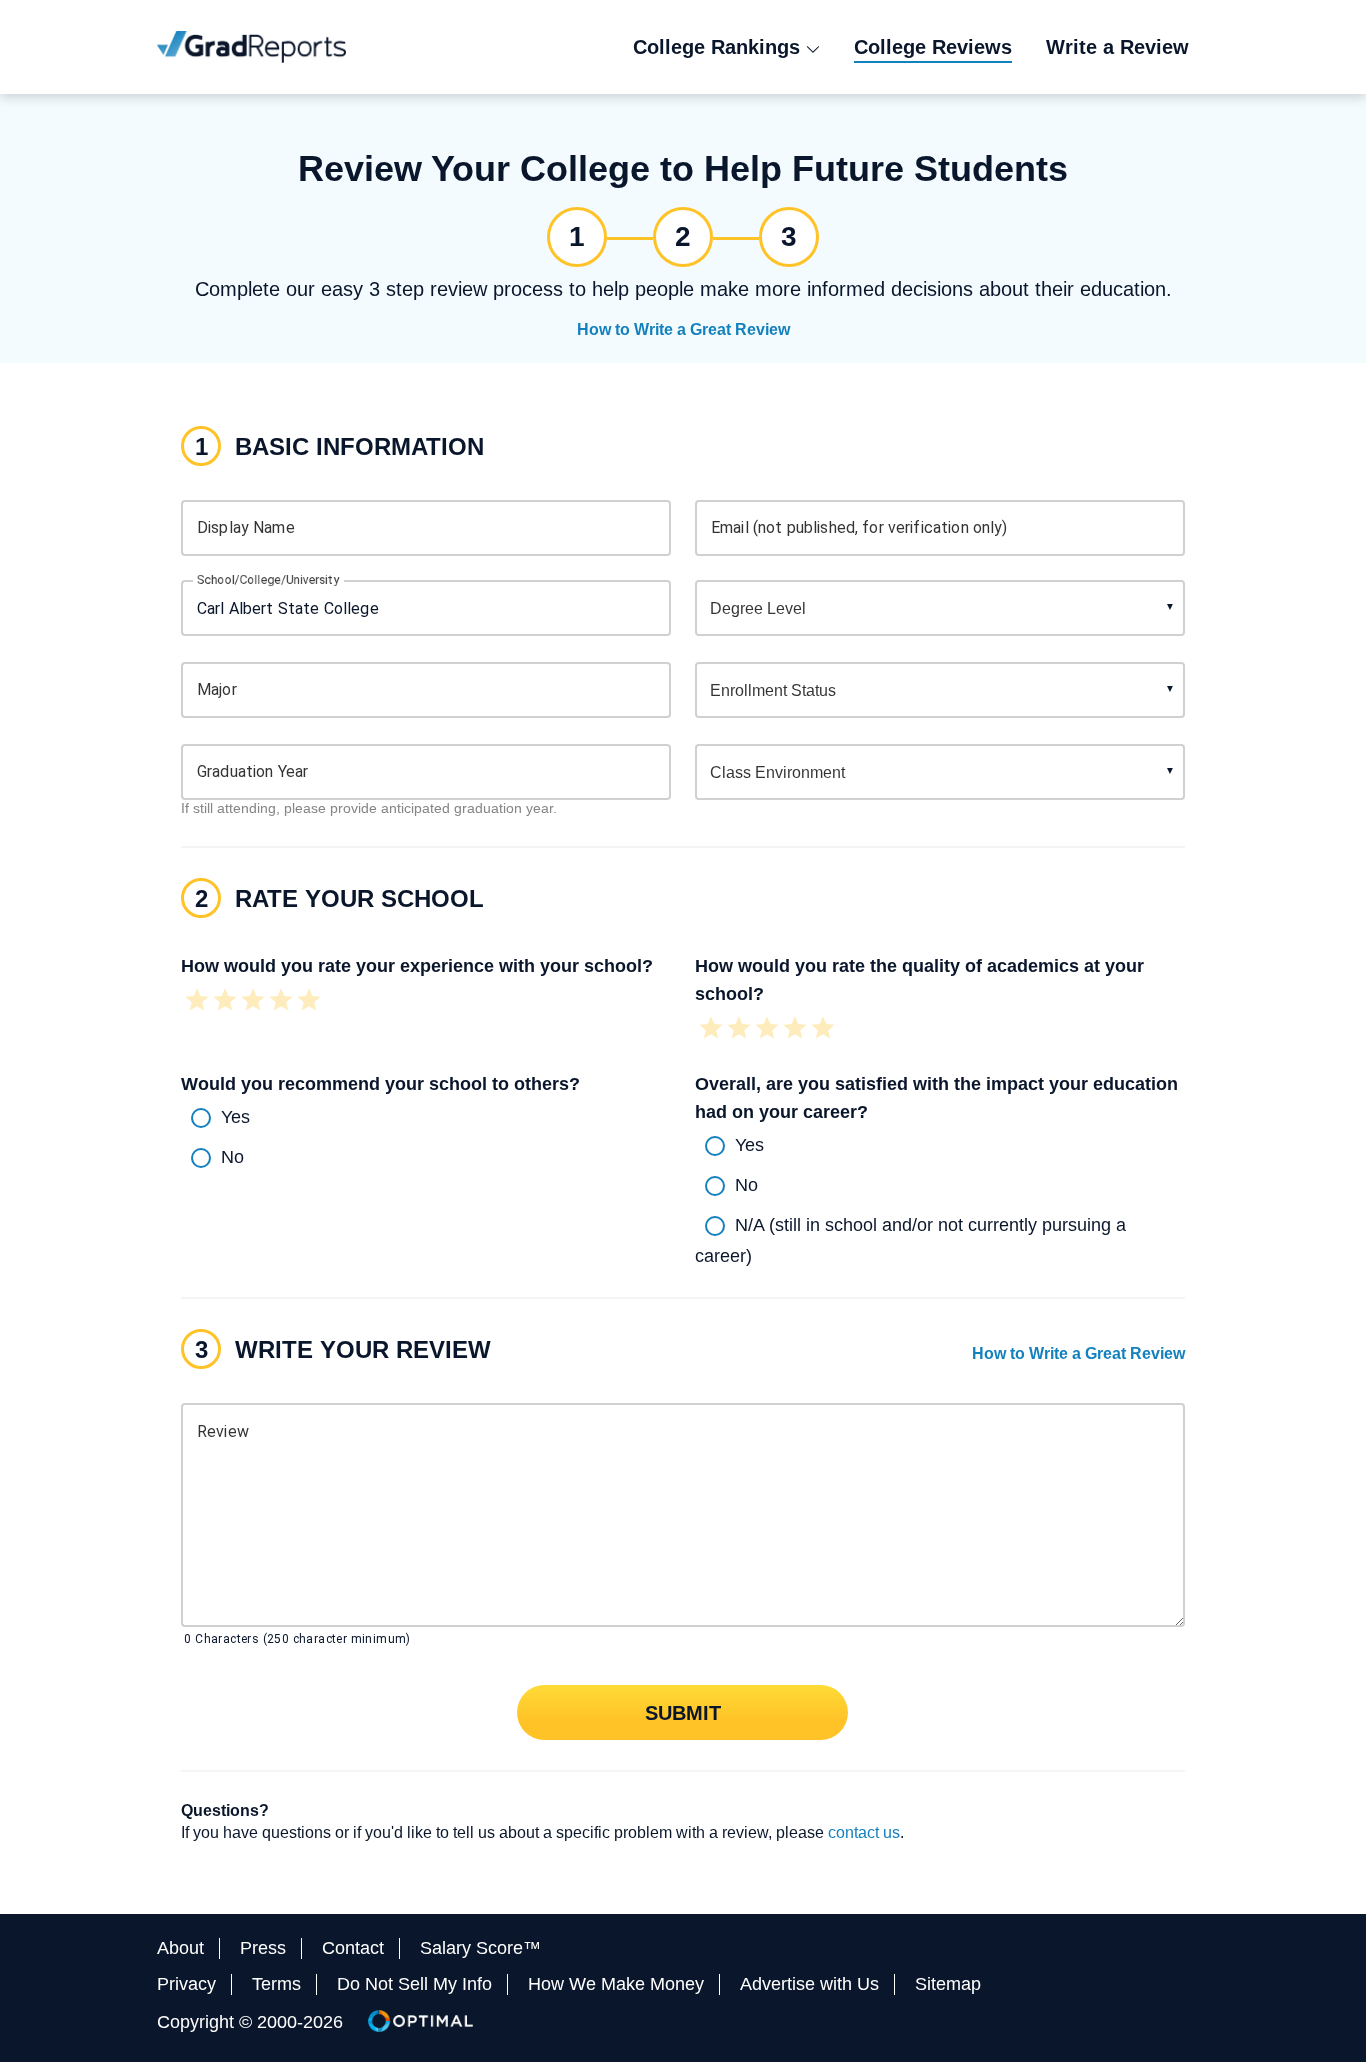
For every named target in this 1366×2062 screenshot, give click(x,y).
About (180, 1948)
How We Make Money (616, 1984)
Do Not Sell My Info (414, 1984)
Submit (683, 1712)
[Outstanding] (309, 1002)
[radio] (426, 1118)
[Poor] (225, 1002)
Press (263, 1948)
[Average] (253, 1002)
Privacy (186, 1984)
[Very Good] (281, 1002)
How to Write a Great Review (683, 329)
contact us (864, 1832)
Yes (235, 1116)
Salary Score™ (480, 1948)
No (232, 1156)
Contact (353, 1948)
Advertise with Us (809, 1984)
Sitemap (948, 1984)
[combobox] (426, 608)
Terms (276, 1984)
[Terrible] (197, 1002)
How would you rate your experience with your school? (417, 966)
